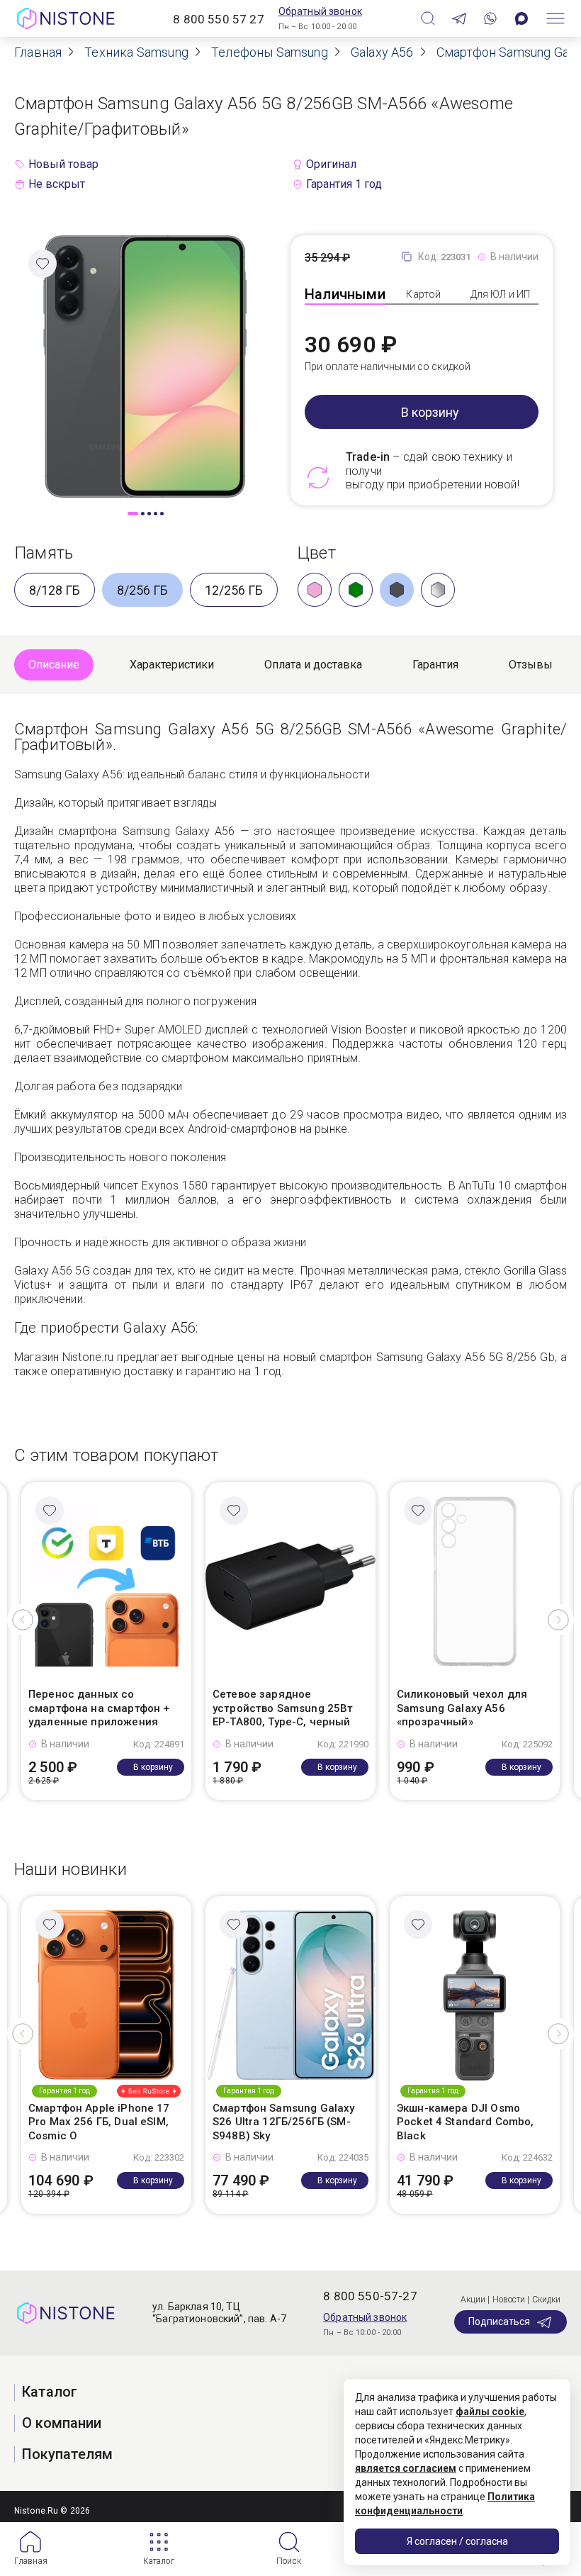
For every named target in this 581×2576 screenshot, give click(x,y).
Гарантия (435, 665)
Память (44, 553)
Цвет (317, 553)
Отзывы (531, 665)
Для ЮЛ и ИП (501, 294)
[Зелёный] (356, 590)
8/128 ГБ (55, 590)
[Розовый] (315, 590)
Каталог (159, 2561)
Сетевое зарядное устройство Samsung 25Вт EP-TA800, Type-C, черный (283, 1708)
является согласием (406, 2468)
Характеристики (172, 665)
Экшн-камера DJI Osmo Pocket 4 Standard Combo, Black (466, 2122)
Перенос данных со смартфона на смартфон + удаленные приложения (99, 1708)
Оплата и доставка (313, 665)
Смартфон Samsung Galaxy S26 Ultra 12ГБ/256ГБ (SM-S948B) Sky (283, 2122)
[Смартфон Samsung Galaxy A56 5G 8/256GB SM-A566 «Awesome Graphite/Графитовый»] (145, 365)
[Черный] (397, 590)
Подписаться (499, 2322)
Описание (54, 665)
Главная (31, 2561)
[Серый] (438, 590)
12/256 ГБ (234, 590)
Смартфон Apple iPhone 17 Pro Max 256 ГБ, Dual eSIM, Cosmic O (99, 2122)
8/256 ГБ (142, 590)
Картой (423, 294)
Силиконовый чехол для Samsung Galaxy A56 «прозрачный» (462, 1708)
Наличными (345, 294)
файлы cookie (490, 2412)
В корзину (430, 412)
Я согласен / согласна (457, 2541)
